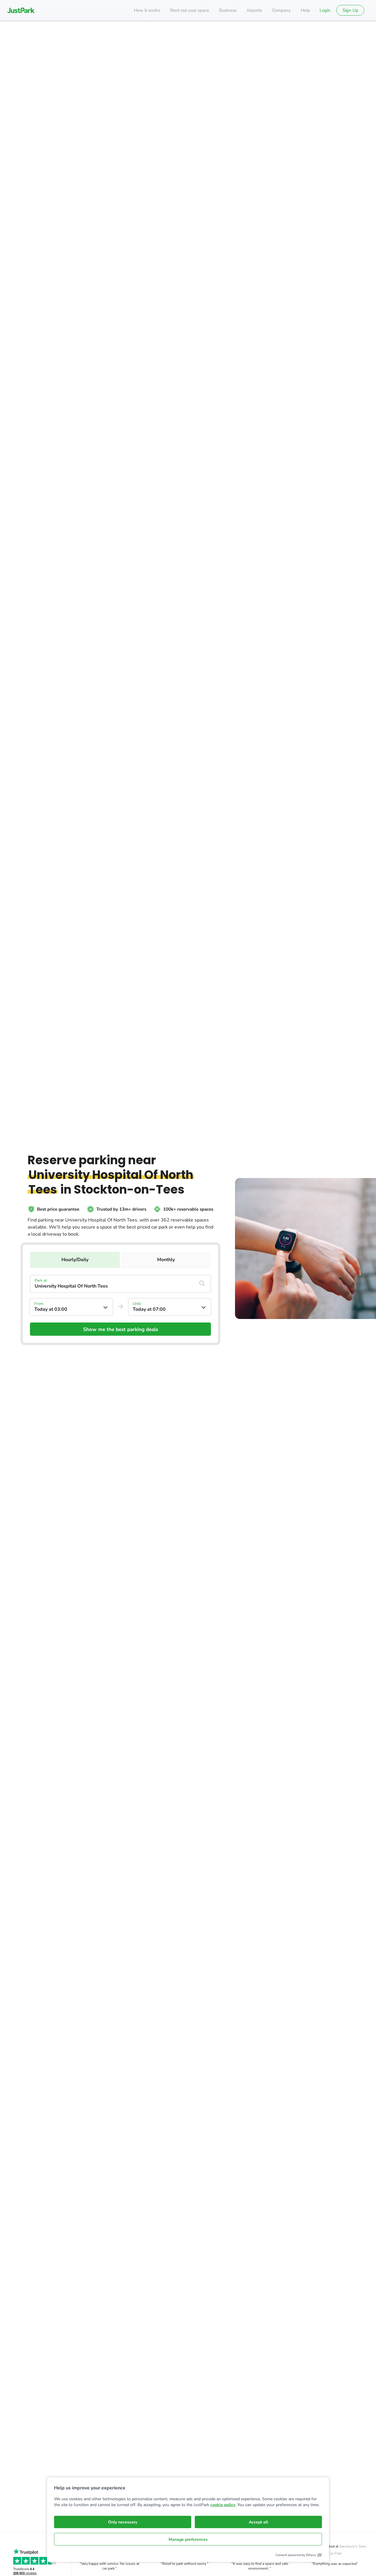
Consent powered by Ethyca (296, 2555)
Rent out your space (190, 10)
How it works (147, 10)
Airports (254, 10)
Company (281, 10)
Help (305, 10)
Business (228, 10)
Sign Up (350, 10)
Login (325, 10)
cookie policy (223, 2505)
